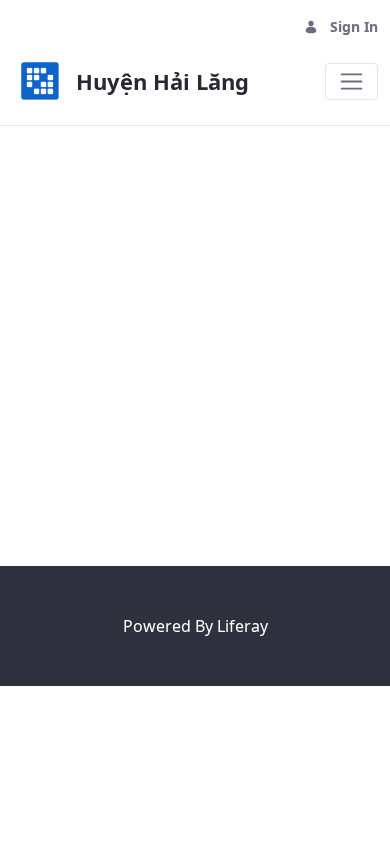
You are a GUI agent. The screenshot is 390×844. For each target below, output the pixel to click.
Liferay (242, 626)
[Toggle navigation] (351, 81)
